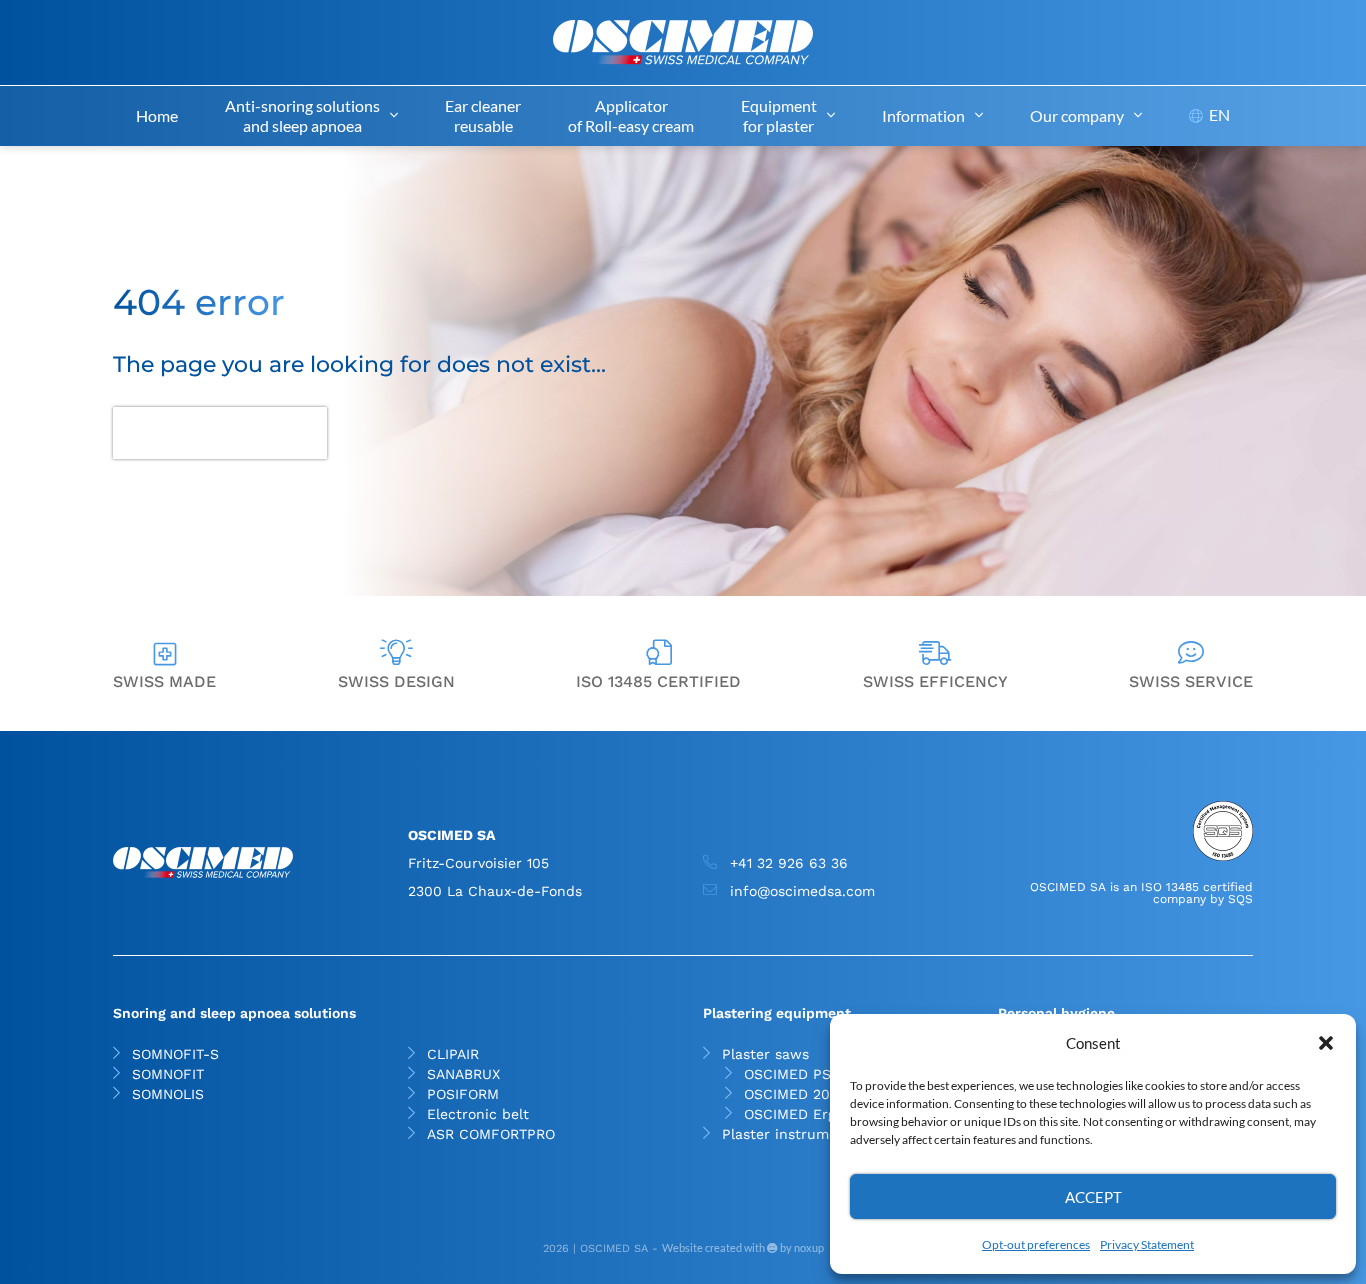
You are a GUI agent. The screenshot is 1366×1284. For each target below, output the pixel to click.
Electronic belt (478, 1114)
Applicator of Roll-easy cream (631, 115)
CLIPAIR (453, 1054)
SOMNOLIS (168, 1094)
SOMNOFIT (168, 1074)
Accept (1093, 1197)
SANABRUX (463, 1074)
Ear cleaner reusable (483, 115)
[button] (1326, 1043)
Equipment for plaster (779, 115)
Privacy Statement (1147, 1244)
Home (157, 115)
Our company (1077, 115)
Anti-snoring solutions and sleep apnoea (302, 115)
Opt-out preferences (1036, 1244)
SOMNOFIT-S (175, 1054)
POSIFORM (463, 1094)
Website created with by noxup (743, 1247)
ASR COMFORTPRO (491, 1134)
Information (923, 115)
